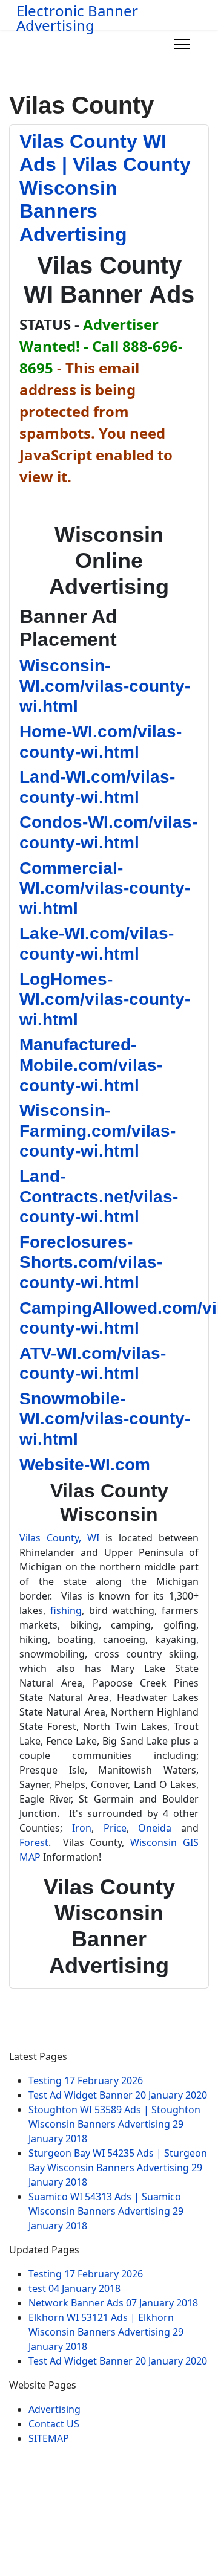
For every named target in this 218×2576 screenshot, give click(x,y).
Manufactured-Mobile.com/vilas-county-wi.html (91, 1065)
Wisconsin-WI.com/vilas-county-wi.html (105, 686)
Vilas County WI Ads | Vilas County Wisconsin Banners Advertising (105, 188)
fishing (66, 1610)
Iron (82, 1828)
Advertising (54, 2409)
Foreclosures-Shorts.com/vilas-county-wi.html (91, 1262)
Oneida (155, 1828)
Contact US (54, 2424)
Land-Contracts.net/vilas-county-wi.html (99, 1196)
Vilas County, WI (59, 1538)
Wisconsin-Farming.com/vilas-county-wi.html (97, 1131)
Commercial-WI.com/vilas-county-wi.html (105, 888)
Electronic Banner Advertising (77, 18)
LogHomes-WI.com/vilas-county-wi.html (105, 999)
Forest (34, 1842)
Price (115, 1828)
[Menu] (182, 44)
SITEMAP (49, 2438)
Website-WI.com (85, 1464)
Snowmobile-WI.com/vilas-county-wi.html (105, 1419)
